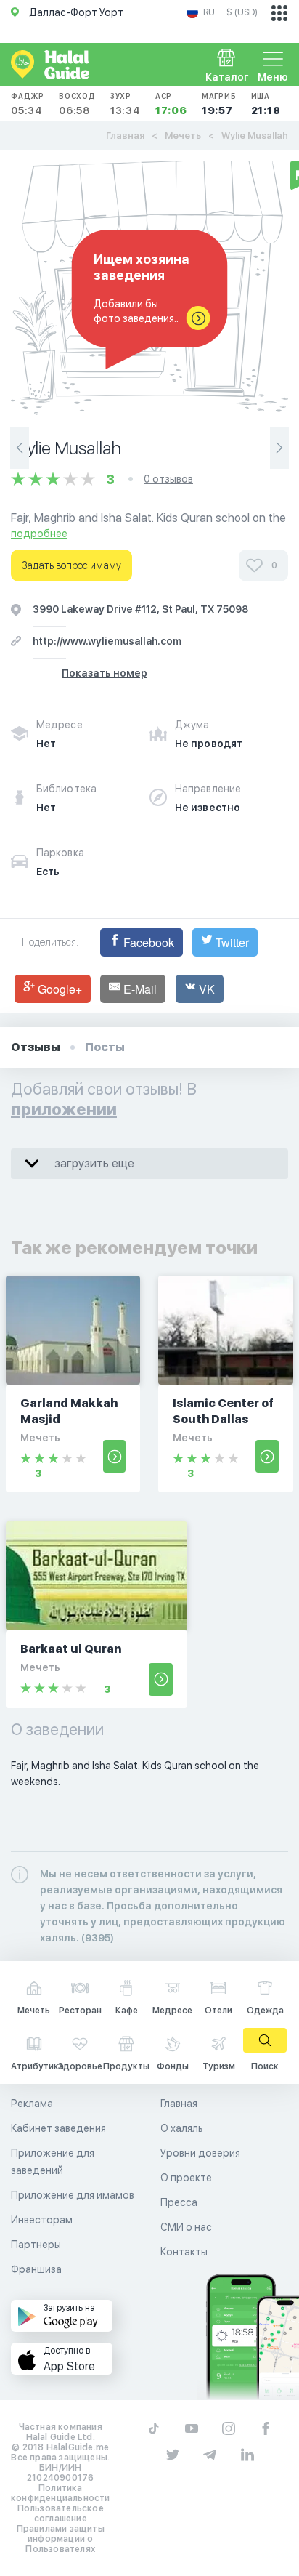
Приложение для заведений (53, 2162)
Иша (266, 104)
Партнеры (36, 2245)
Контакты (184, 2252)
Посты (105, 1047)
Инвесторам (42, 2220)
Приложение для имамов (73, 2195)
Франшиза (36, 2269)
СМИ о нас (186, 2227)
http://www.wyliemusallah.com (107, 641)
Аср (171, 104)
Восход (77, 104)
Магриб (219, 104)
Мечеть (183, 136)
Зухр (126, 104)
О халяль (182, 2128)
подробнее (39, 534)
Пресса (179, 2202)
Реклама (32, 2104)
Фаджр (28, 104)
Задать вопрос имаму (71, 565)
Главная (125, 136)
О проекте (186, 2178)
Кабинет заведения (58, 2128)
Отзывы (36, 1047)
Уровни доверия (200, 2153)
